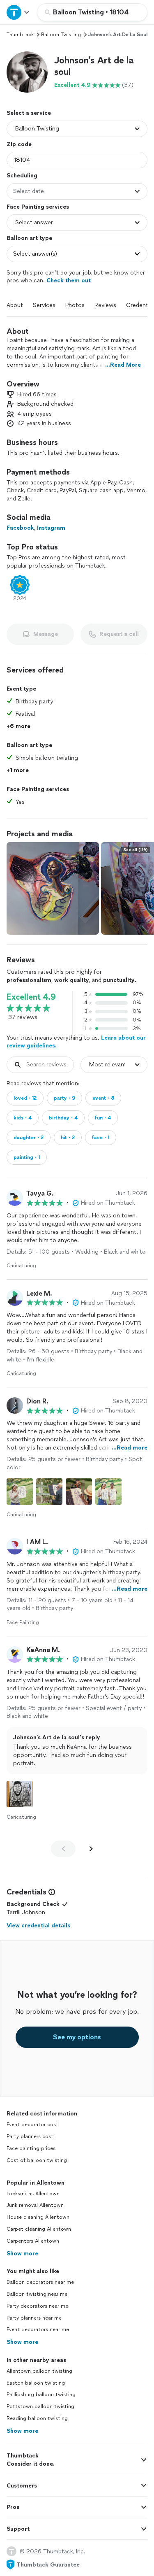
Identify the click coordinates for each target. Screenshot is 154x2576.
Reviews (105, 305)
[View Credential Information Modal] (51, 1892)
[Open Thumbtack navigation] (18, 12)
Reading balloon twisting (37, 2418)
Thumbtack (20, 35)
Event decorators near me (38, 2329)
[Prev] (63, 1849)
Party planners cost (30, 2136)
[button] (27, 72)
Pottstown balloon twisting (40, 2406)
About (15, 305)
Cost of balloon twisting (37, 2160)
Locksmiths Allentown (33, 2194)
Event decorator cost (32, 2125)
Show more (22, 2254)
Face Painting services (38, 207)
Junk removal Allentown (35, 2205)
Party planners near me (34, 2318)
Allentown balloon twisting (39, 2371)
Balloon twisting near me (37, 2294)
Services (44, 305)
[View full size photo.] (53, 888)
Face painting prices (31, 2148)
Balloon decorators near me (40, 2282)
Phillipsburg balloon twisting (41, 2394)
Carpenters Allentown (33, 2241)
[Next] (91, 1849)
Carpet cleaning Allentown (39, 2229)
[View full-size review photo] (20, 1492)
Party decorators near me (37, 2306)
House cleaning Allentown (38, 2217)
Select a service (29, 113)
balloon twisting (61, 35)
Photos (75, 305)
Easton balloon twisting (36, 2383)
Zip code (19, 144)
